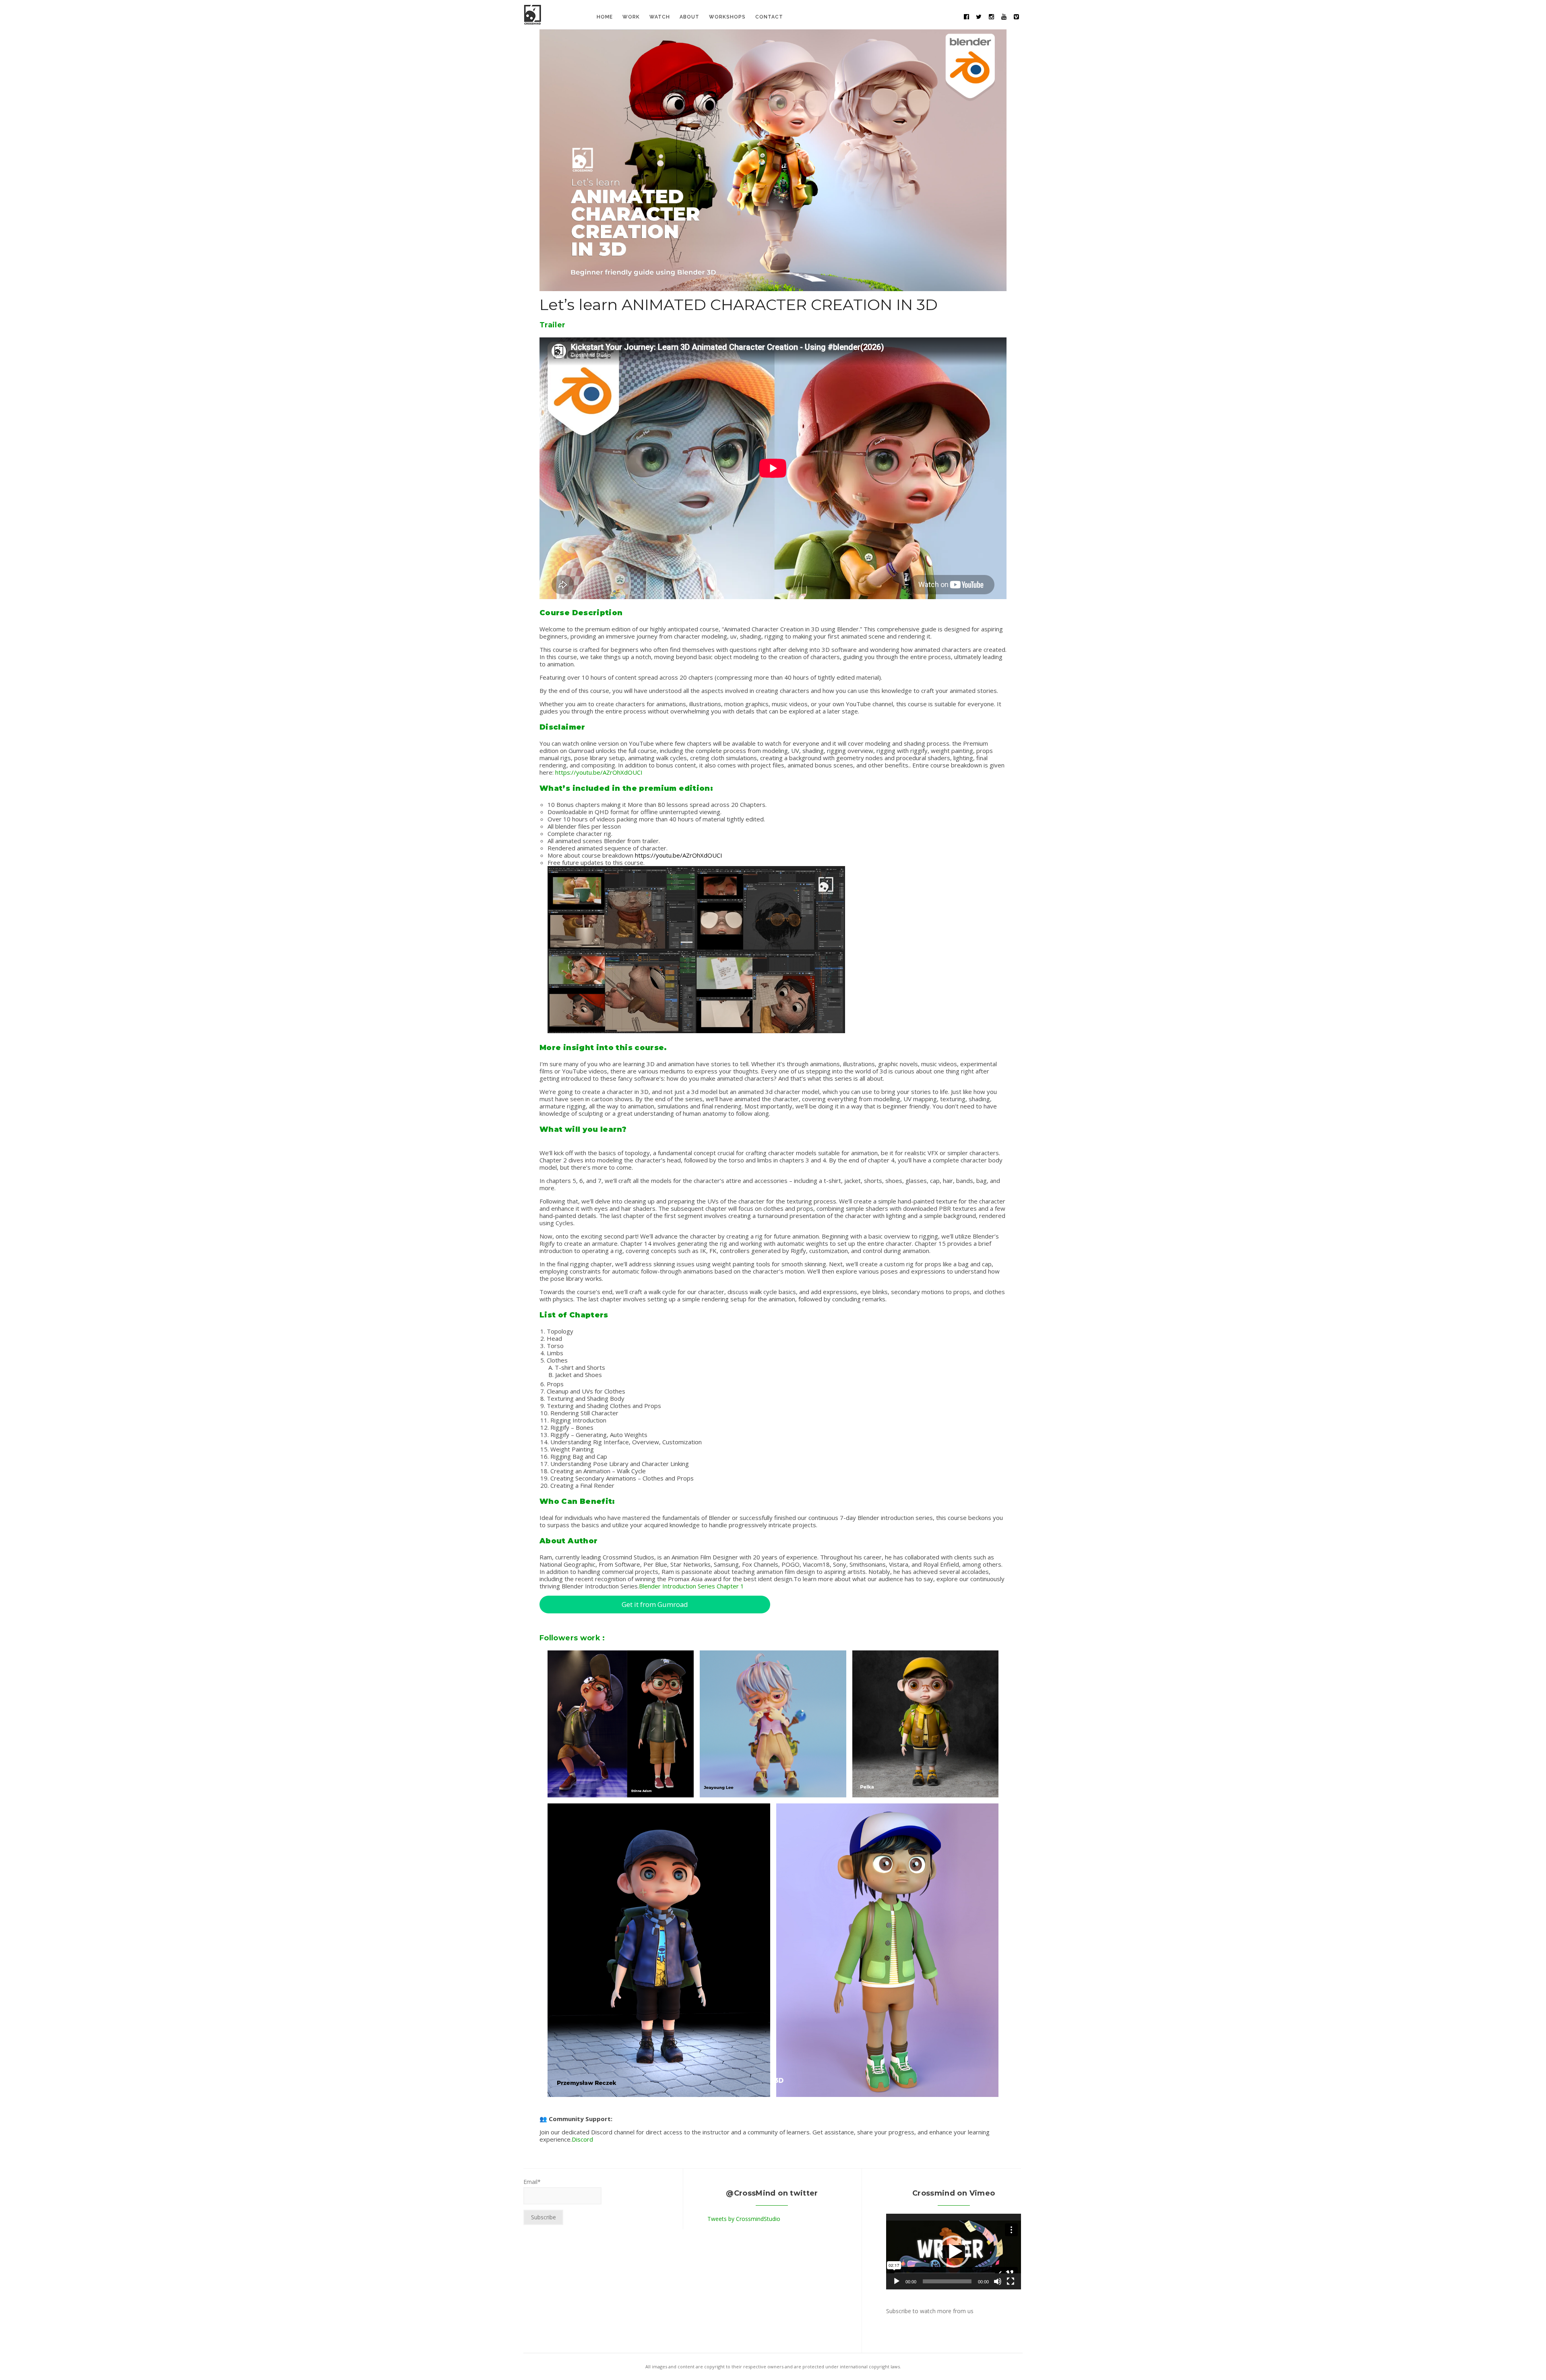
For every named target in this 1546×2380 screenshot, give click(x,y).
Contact (769, 17)
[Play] (897, 2281)
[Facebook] (966, 17)
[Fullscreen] (1011, 2281)
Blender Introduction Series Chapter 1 (691, 1586)
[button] (954, 2252)
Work (631, 17)
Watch (660, 17)
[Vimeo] (1016, 17)
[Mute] (998, 2281)
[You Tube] (1004, 17)
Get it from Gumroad (655, 1604)
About (689, 17)
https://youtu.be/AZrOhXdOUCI (599, 772)
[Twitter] (979, 17)
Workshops (727, 17)
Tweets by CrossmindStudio (744, 2219)
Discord (582, 2139)
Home (605, 17)
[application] (954, 2252)
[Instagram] (991, 17)
